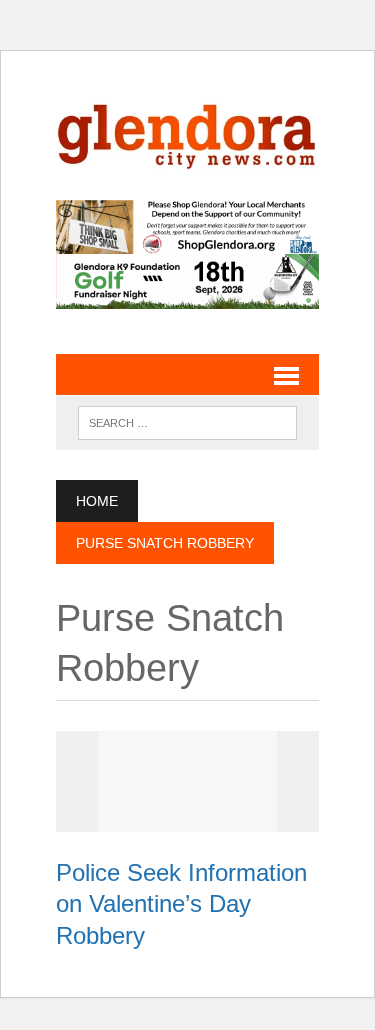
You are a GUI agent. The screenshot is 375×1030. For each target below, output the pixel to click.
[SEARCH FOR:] (187, 421)
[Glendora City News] (187, 131)
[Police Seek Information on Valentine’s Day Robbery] (188, 819)
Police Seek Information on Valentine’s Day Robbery (181, 903)
